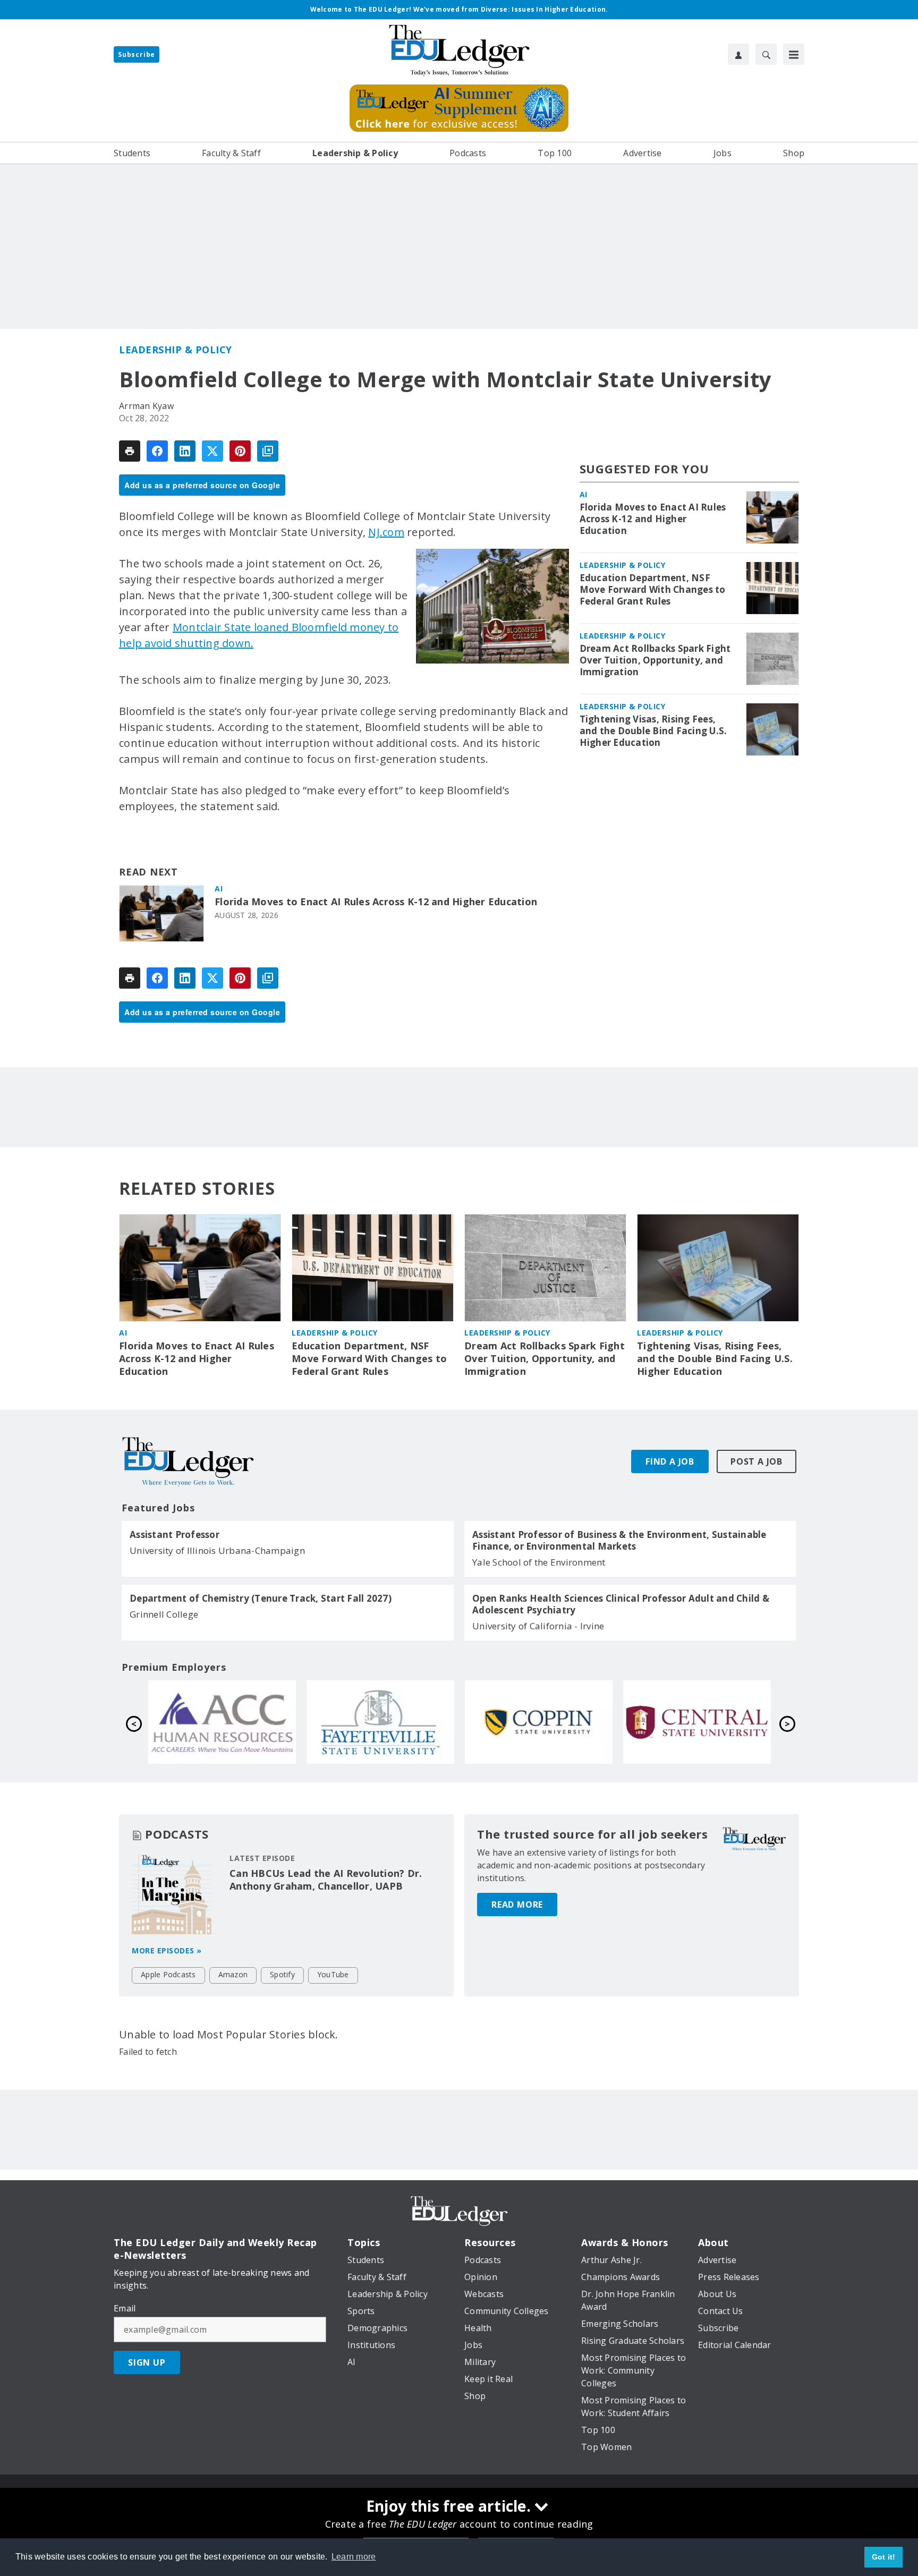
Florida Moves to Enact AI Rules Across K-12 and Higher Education (376, 902)
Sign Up (147, 2362)
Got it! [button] (884, 2557)
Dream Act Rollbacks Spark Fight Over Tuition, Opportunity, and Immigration (655, 660)
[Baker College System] (222, 1722)
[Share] (157, 451)
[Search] (766, 54)
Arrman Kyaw (146, 406)
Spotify (282, 1974)
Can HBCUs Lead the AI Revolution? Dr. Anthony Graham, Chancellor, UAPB (326, 1880)
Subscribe (137, 54)
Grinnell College (164, 1614)
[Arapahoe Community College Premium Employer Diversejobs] (539, 1722)
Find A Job (670, 1461)
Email (125, 2308)
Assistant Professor (175, 1535)
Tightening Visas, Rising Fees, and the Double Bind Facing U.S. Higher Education (653, 731)
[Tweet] (212, 451)
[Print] (130, 451)
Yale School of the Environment (539, 1562)
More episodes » (167, 1950)
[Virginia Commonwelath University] (380, 1722)
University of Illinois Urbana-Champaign (217, 1550)
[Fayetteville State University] (697, 1722)
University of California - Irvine (538, 1626)
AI (219, 889)
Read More (517, 1905)
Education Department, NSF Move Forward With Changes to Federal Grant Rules (653, 590)
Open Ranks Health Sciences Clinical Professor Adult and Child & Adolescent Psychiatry (621, 1604)
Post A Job (756, 1461)
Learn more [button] (354, 2557)
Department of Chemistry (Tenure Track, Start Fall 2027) (261, 1599)
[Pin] (240, 451)
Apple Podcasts (168, 1974)
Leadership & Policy (176, 350)
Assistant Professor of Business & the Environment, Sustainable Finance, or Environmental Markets (619, 1541)
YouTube (333, 1974)
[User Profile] (738, 54)
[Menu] (794, 54)
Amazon (233, 1974)
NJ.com (386, 532)
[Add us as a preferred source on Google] (268, 451)
